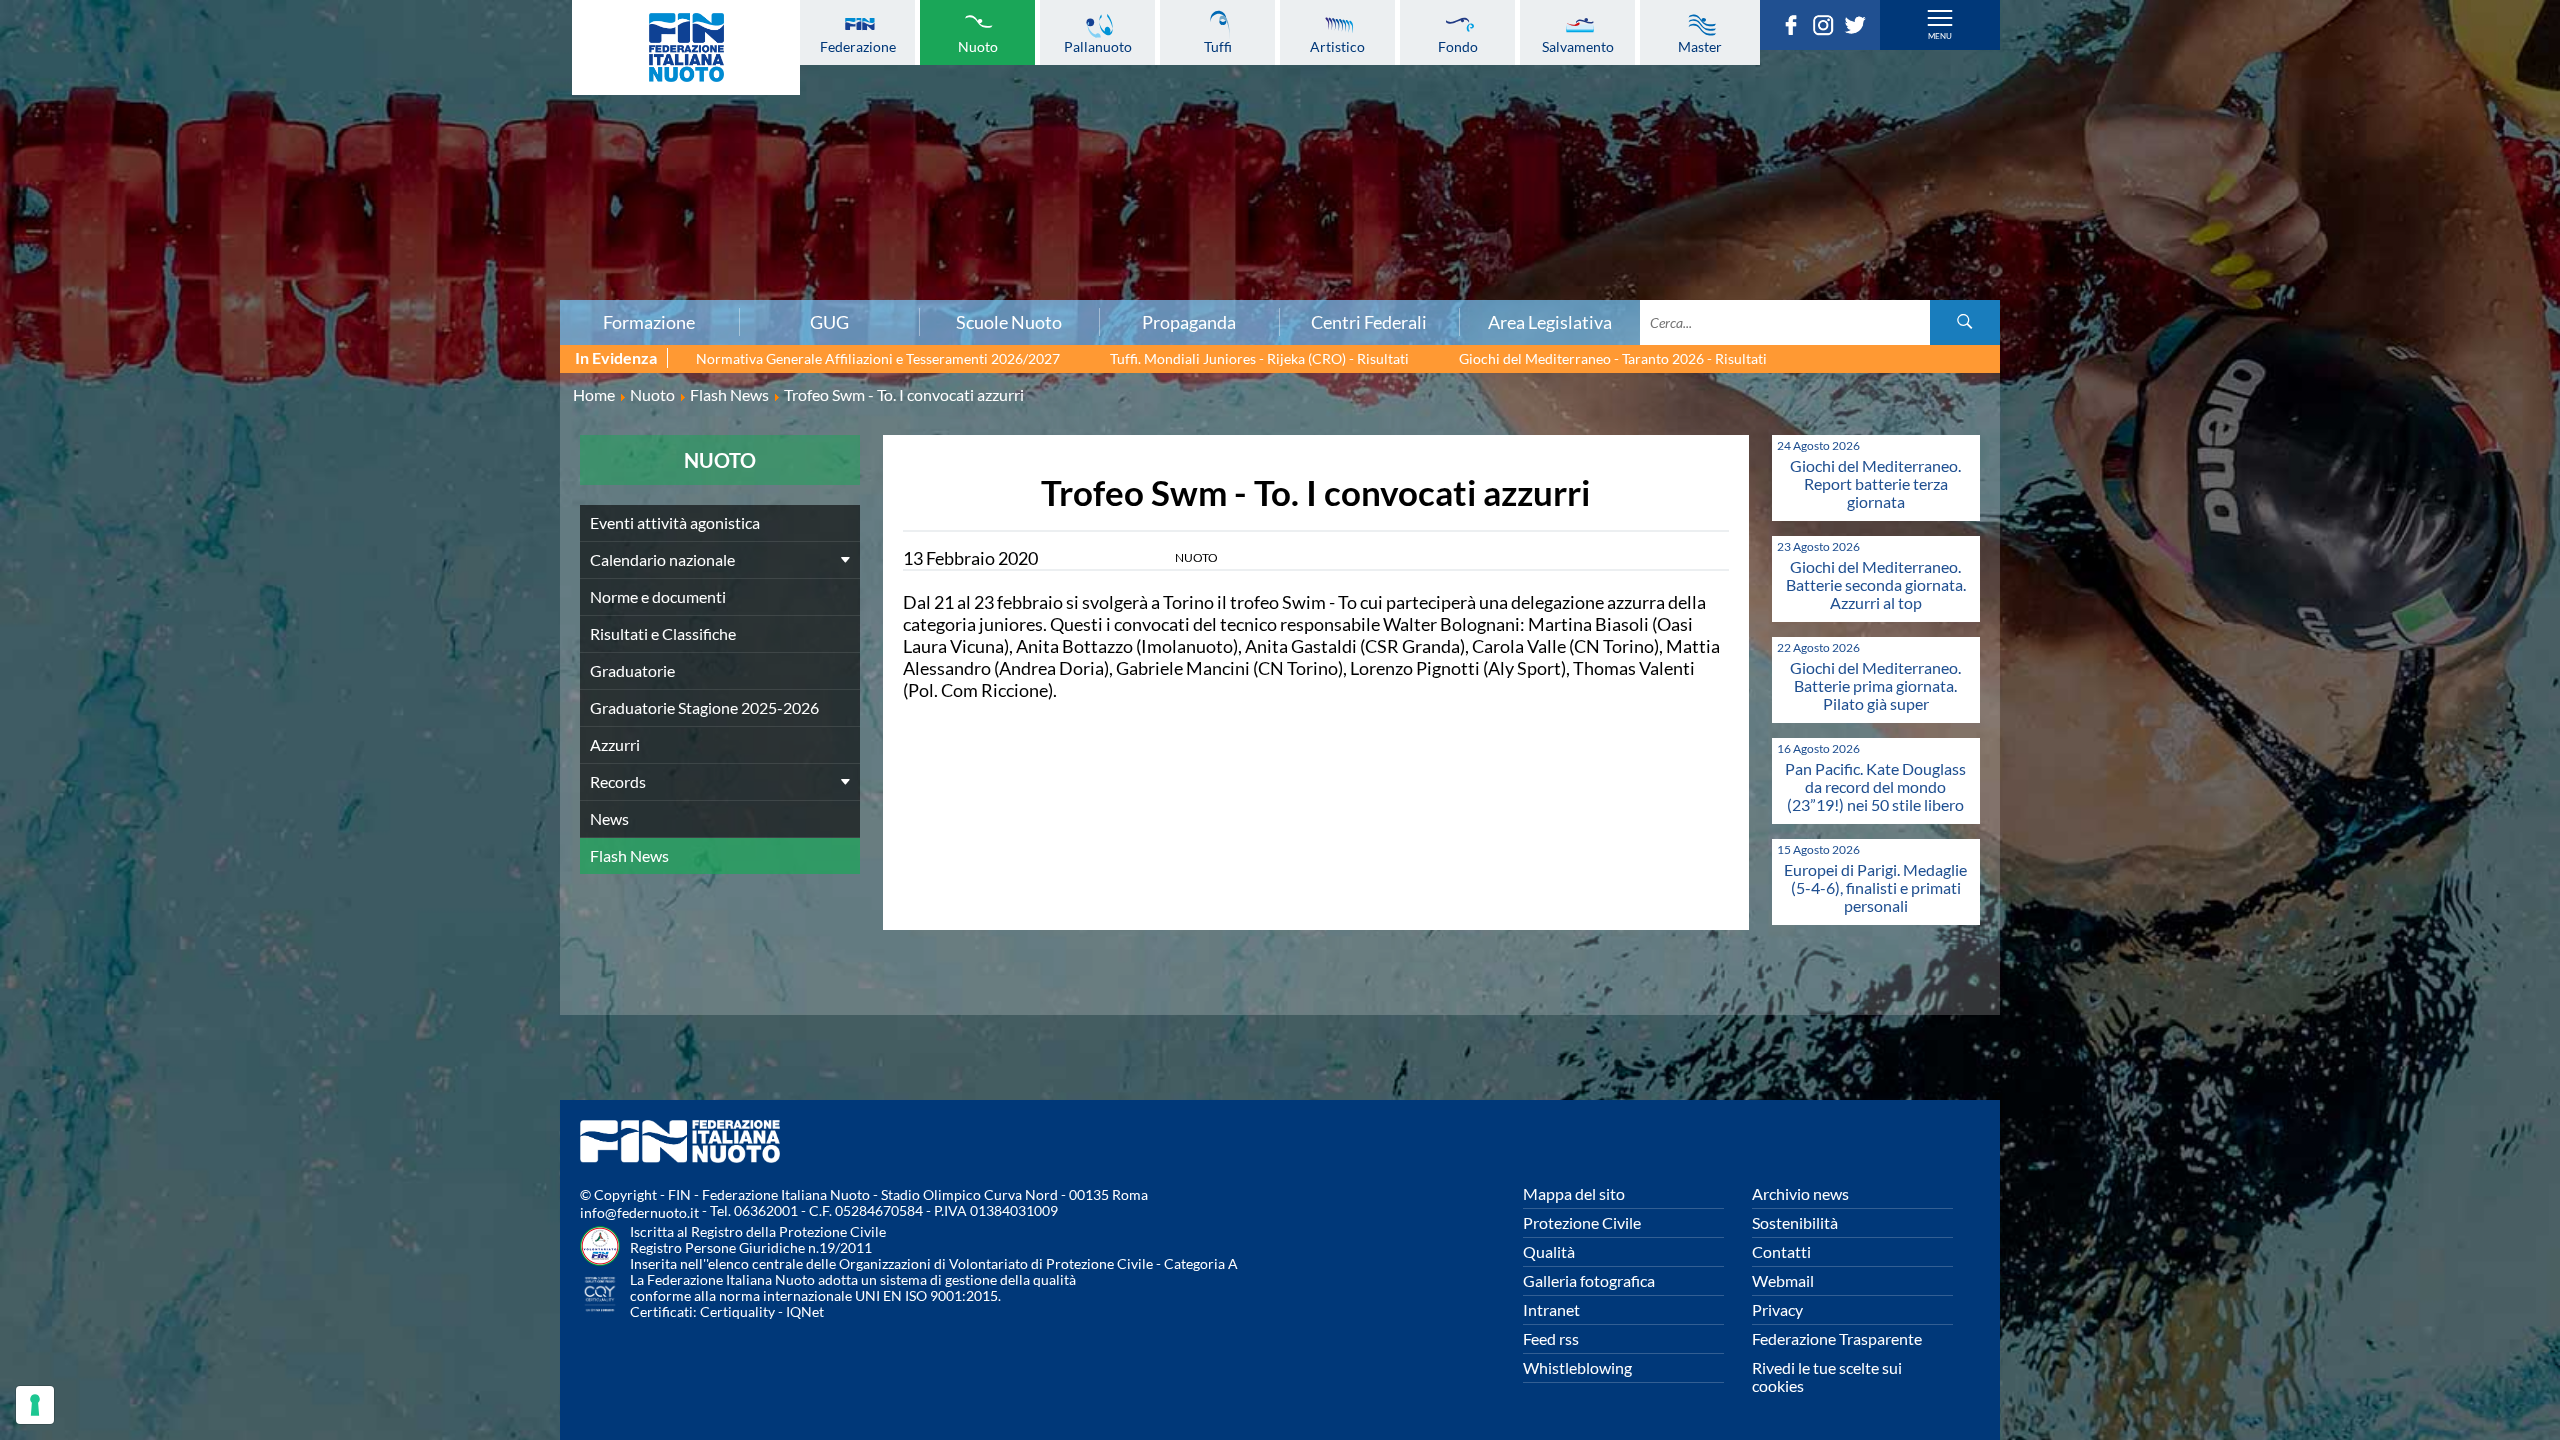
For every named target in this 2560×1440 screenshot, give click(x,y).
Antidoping (434, 219)
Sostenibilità (1795, 1222)
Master (1700, 46)
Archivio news (1800, 1193)
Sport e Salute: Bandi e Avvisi (434, 175)
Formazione (649, 322)
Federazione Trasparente (1837, 1338)
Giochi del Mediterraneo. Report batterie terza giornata (1875, 483)
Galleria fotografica (1589, 1280)
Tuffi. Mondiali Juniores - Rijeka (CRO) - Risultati (1259, 358)
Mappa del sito (1574, 1193)
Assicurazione (434, 285)
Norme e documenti (658, 596)
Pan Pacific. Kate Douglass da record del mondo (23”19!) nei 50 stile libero (1875, 786)
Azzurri (615, 744)
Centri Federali (1369, 322)
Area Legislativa (1550, 322)
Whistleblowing (1577, 1367)
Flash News (629, 855)
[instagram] (1828, 29)
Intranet (1551, 1309)
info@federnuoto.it (639, 1212)
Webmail (1783, 1280)
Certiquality (737, 1311)
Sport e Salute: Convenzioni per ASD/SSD (434, 197)
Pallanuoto (1098, 46)
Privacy (1777, 1309)
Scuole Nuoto (1009, 322)
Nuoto (978, 46)
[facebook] (1796, 29)
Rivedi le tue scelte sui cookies (1827, 1376)
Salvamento (1578, 46)
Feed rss (1551, 1338)
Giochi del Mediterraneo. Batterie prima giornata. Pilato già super (1875, 685)
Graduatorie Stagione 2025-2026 (704, 707)
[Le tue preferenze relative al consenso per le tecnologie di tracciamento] (35, 1405)
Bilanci (434, 109)
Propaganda (1189, 322)
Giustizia (434, 241)
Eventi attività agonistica (675, 522)
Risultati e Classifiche (663, 633)
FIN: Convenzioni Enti (434, 153)
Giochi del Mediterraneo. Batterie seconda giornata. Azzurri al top (1876, 584)
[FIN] (686, 47)
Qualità (1549, 1251)
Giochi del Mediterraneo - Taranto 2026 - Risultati (1613, 358)
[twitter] (1860, 29)
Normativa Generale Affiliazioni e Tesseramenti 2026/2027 (878, 358)
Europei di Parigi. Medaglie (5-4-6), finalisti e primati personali (1875, 887)
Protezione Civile (1582, 1222)
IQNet (805, 1311)
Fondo (1458, 46)
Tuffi (1218, 46)
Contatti (1781, 1251)
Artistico (1337, 46)
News (609, 818)
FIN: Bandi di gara (434, 131)
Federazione (858, 46)
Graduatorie (632, 670)
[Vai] (1965, 322)
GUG (829, 322)
